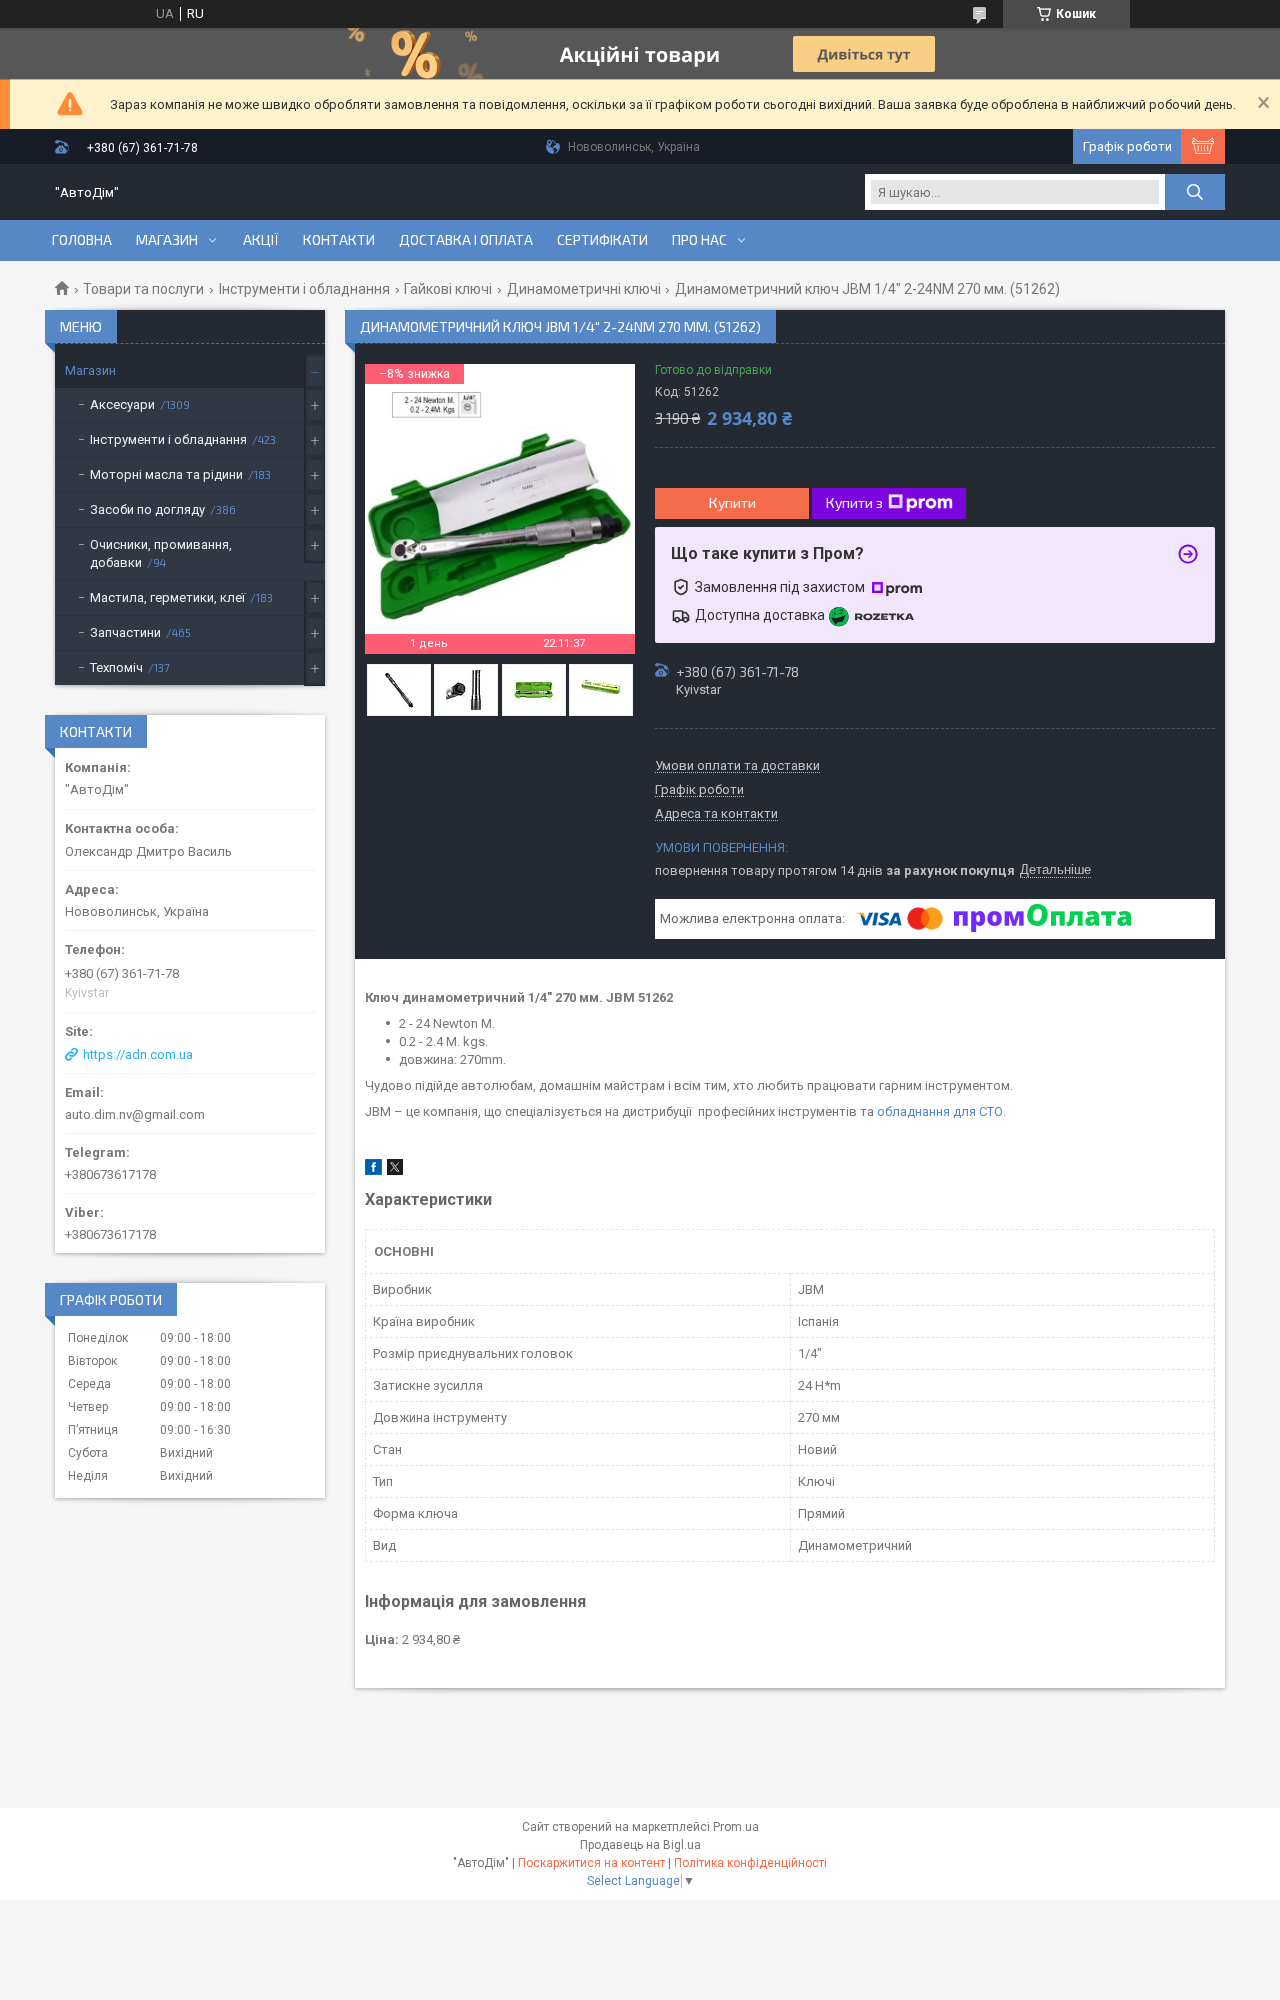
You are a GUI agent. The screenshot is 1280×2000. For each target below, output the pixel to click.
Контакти (339, 240)
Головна (82, 240)
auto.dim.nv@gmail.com (135, 1114)
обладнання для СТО (940, 1111)
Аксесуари (122, 404)
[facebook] (373, 1170)
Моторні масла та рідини (166, 474)
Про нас (699, 240)
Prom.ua (736, 1827)
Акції (261, 240)
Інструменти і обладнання (304, 289)
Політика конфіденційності (750, 1863)
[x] (395, 1170)
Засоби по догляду (147, 509)
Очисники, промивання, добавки (161, 553)
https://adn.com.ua (138, 1054)
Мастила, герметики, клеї (167, 597)
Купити (732, 502)
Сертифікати (602, 240)
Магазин (167, 240)
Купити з (854, 502)
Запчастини (125, 632)
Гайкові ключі (448, 289)
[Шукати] (1195, 192)
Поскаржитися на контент (591, 1863)
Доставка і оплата (466, 240)
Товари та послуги (143, 289)
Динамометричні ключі (584, 289)
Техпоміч (116, 667)
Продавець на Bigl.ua (640, 1845)
